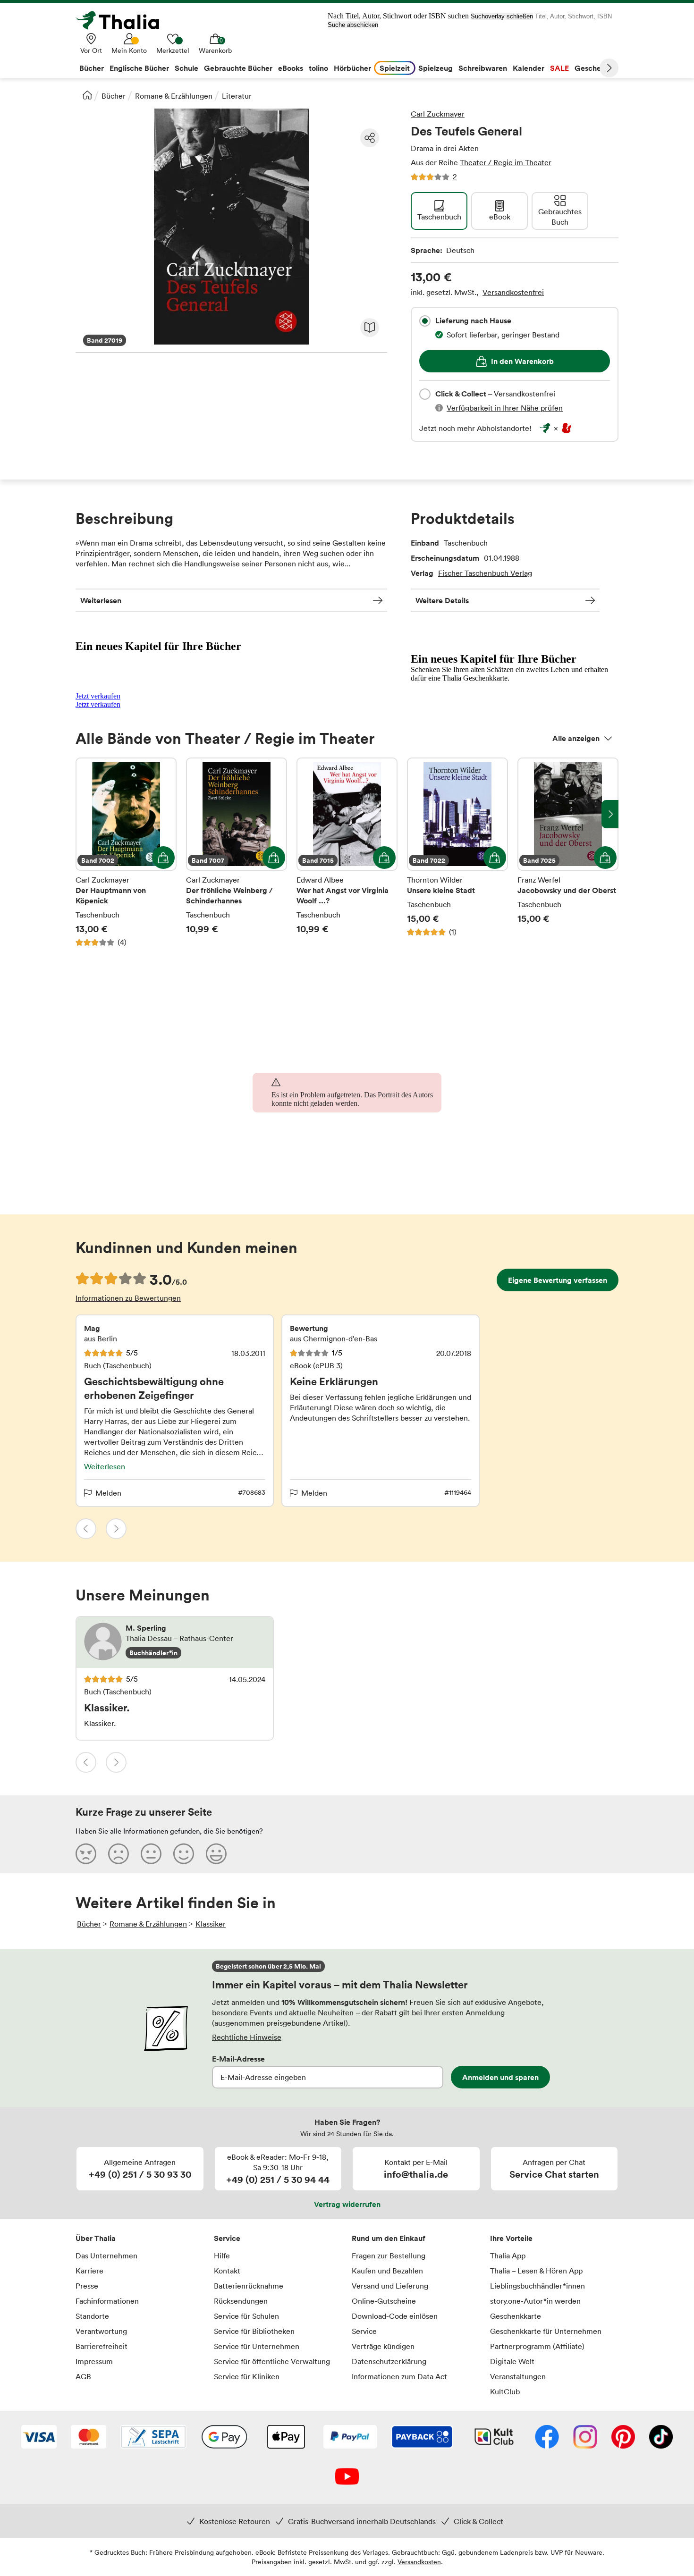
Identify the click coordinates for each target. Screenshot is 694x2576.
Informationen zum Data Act (399, 2376)
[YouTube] (347, 2477)
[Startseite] (87, 95)
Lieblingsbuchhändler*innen (537, 2286)
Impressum (94, 2361)
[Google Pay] (224, 2438)
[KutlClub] (494, 2438)
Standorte (92, 2316)
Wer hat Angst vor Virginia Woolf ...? (347, 852)
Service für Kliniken (247, 2376)
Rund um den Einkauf (389, 2238)
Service (227, 2238)
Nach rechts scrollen (610, 814)
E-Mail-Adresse (238, 2059)
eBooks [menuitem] (291, 68)
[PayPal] (350, 2438)
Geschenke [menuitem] (594, 68)
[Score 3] (151, 1853)
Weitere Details (442, 600)
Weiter (609, 68)
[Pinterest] (623, 2438)
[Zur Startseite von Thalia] (123, 20)
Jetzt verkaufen (98, 696)
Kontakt (227, 2271)
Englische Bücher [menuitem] (139, 68)
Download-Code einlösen (395, 2316)
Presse (87, 2286)
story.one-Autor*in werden (535, 2301)
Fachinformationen (107, 2301)
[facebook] (547, 2438)
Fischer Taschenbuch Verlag (485, 573)
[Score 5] (216, 1853)
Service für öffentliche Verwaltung (272, 2361)
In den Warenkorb (522, 361)
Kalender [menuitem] (529, 68)
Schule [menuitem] (186, 68)
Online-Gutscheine (384, 2301)
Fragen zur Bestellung (389, 2256)
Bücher (114, 96)
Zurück (86, 1529)
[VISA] (39, 2438)
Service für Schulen (246, 2316)
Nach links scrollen (84, 814)
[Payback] (422, 2438)
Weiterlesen (101, 600)
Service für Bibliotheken (254, 2331)
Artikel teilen (370, 138)
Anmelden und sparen (500, 2077)
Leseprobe (370, 328)
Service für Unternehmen (257, 2346)
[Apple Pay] (286, 2438)
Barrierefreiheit (102, 2346)
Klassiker (211, 1924)
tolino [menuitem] (318, 68)
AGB (83, 2376)
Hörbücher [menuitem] (352, 68)
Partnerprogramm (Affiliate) (537, 2346)
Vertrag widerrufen (347, 2204)
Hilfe (222, 2256)
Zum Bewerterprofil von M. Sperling (175, 1642)
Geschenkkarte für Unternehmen (546, 2331)
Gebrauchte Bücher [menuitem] (238, 68)
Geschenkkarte (516, 2316)
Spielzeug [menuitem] (436, 68)
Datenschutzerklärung (389, 2361)
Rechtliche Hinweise (247, 2037)
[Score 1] (86, 1853)
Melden (108, 1493)
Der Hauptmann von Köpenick (126, 852)
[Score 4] (184, 1853)
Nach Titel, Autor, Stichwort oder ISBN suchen (398, 16)
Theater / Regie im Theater (506, 162)
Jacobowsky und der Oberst (568, 852)
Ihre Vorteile (511, 2238)
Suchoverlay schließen (502, 16)
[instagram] (585, 2438)
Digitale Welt (512, 2361)
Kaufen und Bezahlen (387, 2271)
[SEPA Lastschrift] (153, 2438)
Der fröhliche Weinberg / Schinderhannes (237, 852)
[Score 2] (118, 1853)
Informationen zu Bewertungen (128, 1298)
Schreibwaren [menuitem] (483, 68)
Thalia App (508, 2256)
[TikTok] (661, 2438)
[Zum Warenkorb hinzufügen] (163, 858)
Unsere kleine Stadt (457, 852)
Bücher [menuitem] (92, 68)
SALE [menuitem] (559, 68)
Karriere (89, 2271)
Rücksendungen (241, 2301)
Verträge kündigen (383, 2346)
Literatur (237, 96)
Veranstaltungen (518, 2376)
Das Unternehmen (106, 2256)
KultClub (505, 2391)
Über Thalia (96, 2238)
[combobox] (425, 321)
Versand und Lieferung (390, 2286)
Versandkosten (419, 2562)
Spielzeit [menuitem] (395, 68)
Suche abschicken (353, 25)
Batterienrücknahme (249, 2286)
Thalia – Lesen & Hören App (536, 2271)
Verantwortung (101, 2331)
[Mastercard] (89, 2438)
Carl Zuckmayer (438, 114)
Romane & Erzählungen (174, 96)
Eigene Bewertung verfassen (558, 1280)
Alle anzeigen (576, 738)
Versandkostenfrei (513, 292)
